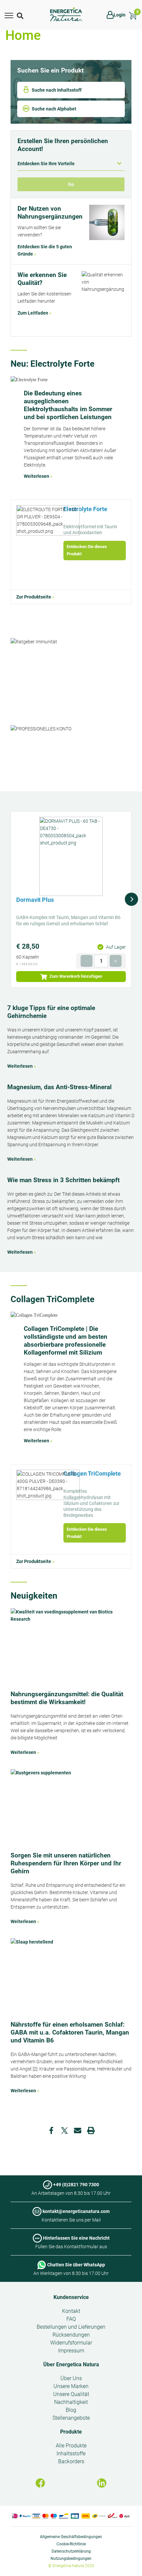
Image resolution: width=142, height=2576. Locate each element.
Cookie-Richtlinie (71, 2544)
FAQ (71, 2319)
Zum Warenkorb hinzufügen (75, 976)
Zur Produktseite (34, 597)
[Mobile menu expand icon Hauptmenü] (9, 15)
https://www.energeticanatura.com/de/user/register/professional (71, 747)
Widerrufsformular (71, 2343)
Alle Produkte (71, 2446)
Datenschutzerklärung (71, 2551)
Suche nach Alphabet (54, 109)
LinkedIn (102, 2483)
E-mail (78, 2131)
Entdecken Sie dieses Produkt (87, 550)
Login (120, 15)
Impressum (71, 2351)
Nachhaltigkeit (71, 2402)
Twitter (64, 2131)
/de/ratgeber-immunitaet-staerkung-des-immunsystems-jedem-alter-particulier (71, 660)
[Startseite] (66, 15)
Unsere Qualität (71, 2394)
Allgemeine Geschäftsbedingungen (71, 2537)
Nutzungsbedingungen (71, 2559)
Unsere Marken (71, 2386)
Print (91, 2131)
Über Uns (71, 2378)
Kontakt (71, 2311)
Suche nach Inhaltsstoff (57, 90)
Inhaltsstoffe (71, 2453)
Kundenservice (71, 2297)
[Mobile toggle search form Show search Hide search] (21, 15)
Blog (71, 2410)
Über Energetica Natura (71, 2364)
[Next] (131, 899)
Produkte (71, 2432)
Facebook (51, 2131)
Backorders (71, 2461)
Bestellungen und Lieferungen (71, 2327)
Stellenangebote (71, 2418)
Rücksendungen (71, 2335)
